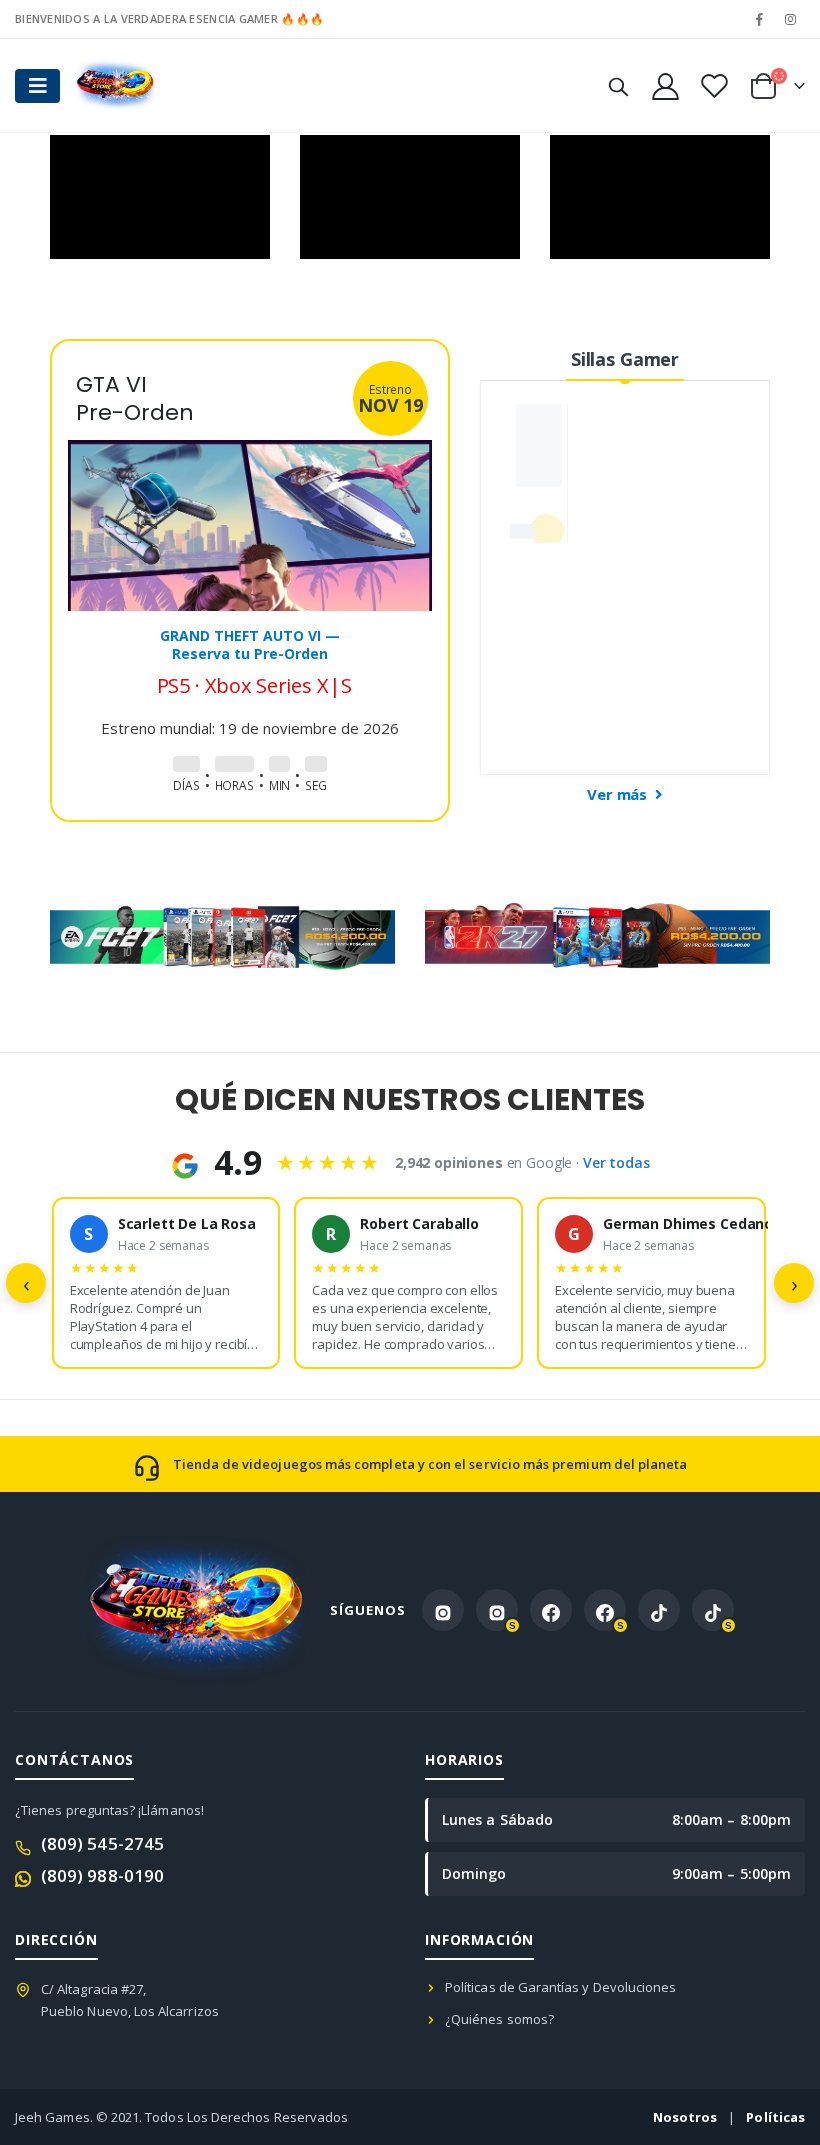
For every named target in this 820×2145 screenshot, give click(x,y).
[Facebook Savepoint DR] (605, 1610)
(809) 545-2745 (102, 1843)
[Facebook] (760, 19)
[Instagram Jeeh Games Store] (443, 1610)
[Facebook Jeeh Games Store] (551, 1610)
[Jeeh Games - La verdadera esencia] (115, 85)
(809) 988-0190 (102, 1875)
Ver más (619, 794)
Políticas (775, 2117)
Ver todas (616, 1162)
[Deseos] (714, 85)
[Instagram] (791, 19)
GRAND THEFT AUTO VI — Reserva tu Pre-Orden (250, 644)
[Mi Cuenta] (665, 85)
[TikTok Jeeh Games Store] (659, 1610)
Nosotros (685, 2117)
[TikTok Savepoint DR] (713, 1610)
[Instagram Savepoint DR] (497, 1610)
